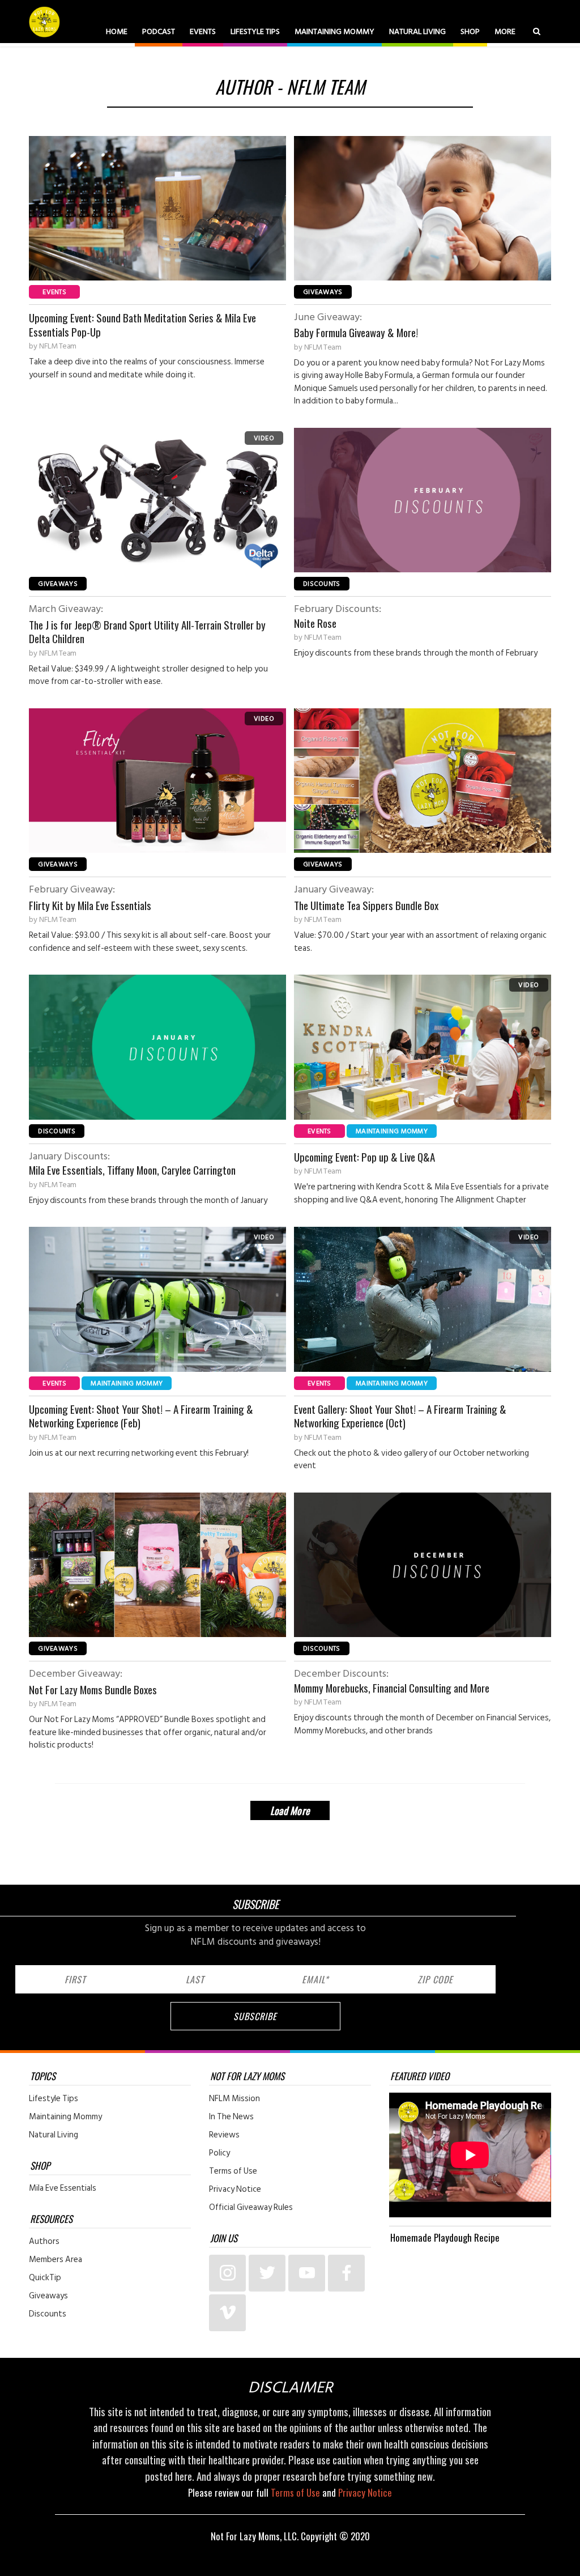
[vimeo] (227, 2313)
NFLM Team (58, 346)
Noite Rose (338, 616)
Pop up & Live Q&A (364, 1157)
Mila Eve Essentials (63, 2188)
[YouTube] (307, 2273)
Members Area (56, 2260)
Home (117, 31)
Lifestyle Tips (255, 31)
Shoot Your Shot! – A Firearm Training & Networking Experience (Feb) (141, 1416)
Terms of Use (233, 2171)
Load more (290, 1810)
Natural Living (417, 31)
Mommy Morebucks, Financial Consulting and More (392, 1681)
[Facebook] (346, 2273)
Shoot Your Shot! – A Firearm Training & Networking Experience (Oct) (400, 1416)
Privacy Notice (235, 2190)
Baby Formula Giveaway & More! (356, 325)
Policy (219, 2153)
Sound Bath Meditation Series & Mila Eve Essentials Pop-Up (142, 324)
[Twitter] (267, 2273)
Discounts (322, 584)
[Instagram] (227, 2273)
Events (203, 31)
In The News (231, 2117)
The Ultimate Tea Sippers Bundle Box (366, 897)
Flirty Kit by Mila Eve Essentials (90, 897)
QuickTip (45, 2278)
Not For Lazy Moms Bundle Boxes (93, 1682)
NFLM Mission (234, 2099)
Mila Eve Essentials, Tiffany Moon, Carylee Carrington (132, 1163)
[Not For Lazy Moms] (46, 22)
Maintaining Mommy (334, 31)
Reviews (224, 2135)
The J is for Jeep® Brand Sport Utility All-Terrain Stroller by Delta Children (147, 624)
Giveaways (323, 292)
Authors (44, 2242)
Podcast (159, 31)
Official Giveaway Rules (251, 2208)
